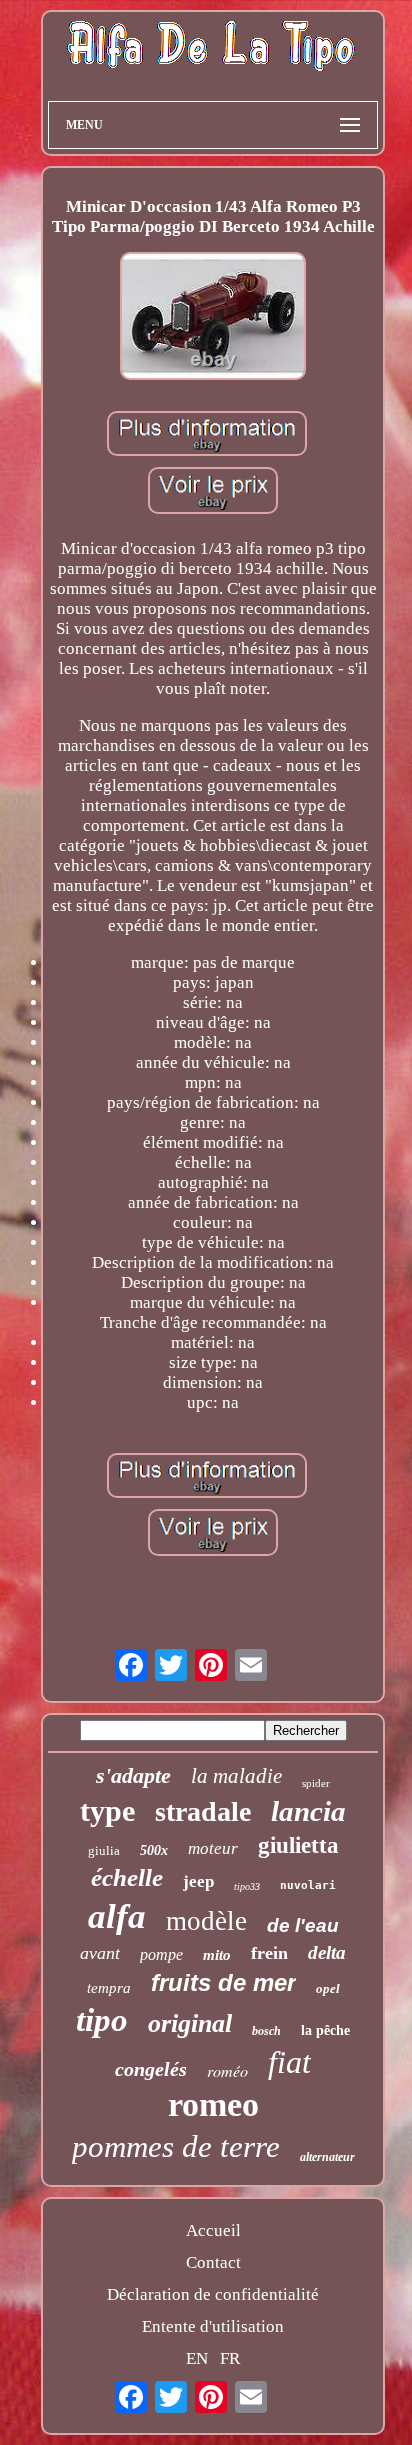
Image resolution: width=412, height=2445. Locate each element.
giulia (104, 1850)
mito (217, 1955)
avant (100, 1953)
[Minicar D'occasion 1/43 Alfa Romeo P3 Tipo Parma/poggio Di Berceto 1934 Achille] (213, 318)
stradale (203, 1811)
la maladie (236, 1776)
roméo (227, 2070)
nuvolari (308, 1885)
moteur (213, 1848)
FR (230, 2358)
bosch (266, 2031)
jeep (198, 1881)
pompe (161, 1954)
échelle (127, 1877)
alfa (117, 1916)
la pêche (325, 2030)
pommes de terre (176, 2146)
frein (269, 1953)
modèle (206, 1921)
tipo (102, 2020)
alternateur (327, 2157)
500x (154, 1850)
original (190, 2023)
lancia (308, 1811)
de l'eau (303, 1925)
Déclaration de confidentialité (213, 2294)
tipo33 (247, 1886)
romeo (213, 2104)
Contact (213, 2262)
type (107, 1810)
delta (327, 1952)
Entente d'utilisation (213, 2326)
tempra (109, 1988)
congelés (151, 2069)
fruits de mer (223, 1982)
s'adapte (133, 1775)
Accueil (213, 2230)
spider (316, 1783)
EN (197, 2358)
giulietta (298, 1845)
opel (328, 1988)
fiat (289, 2062)
